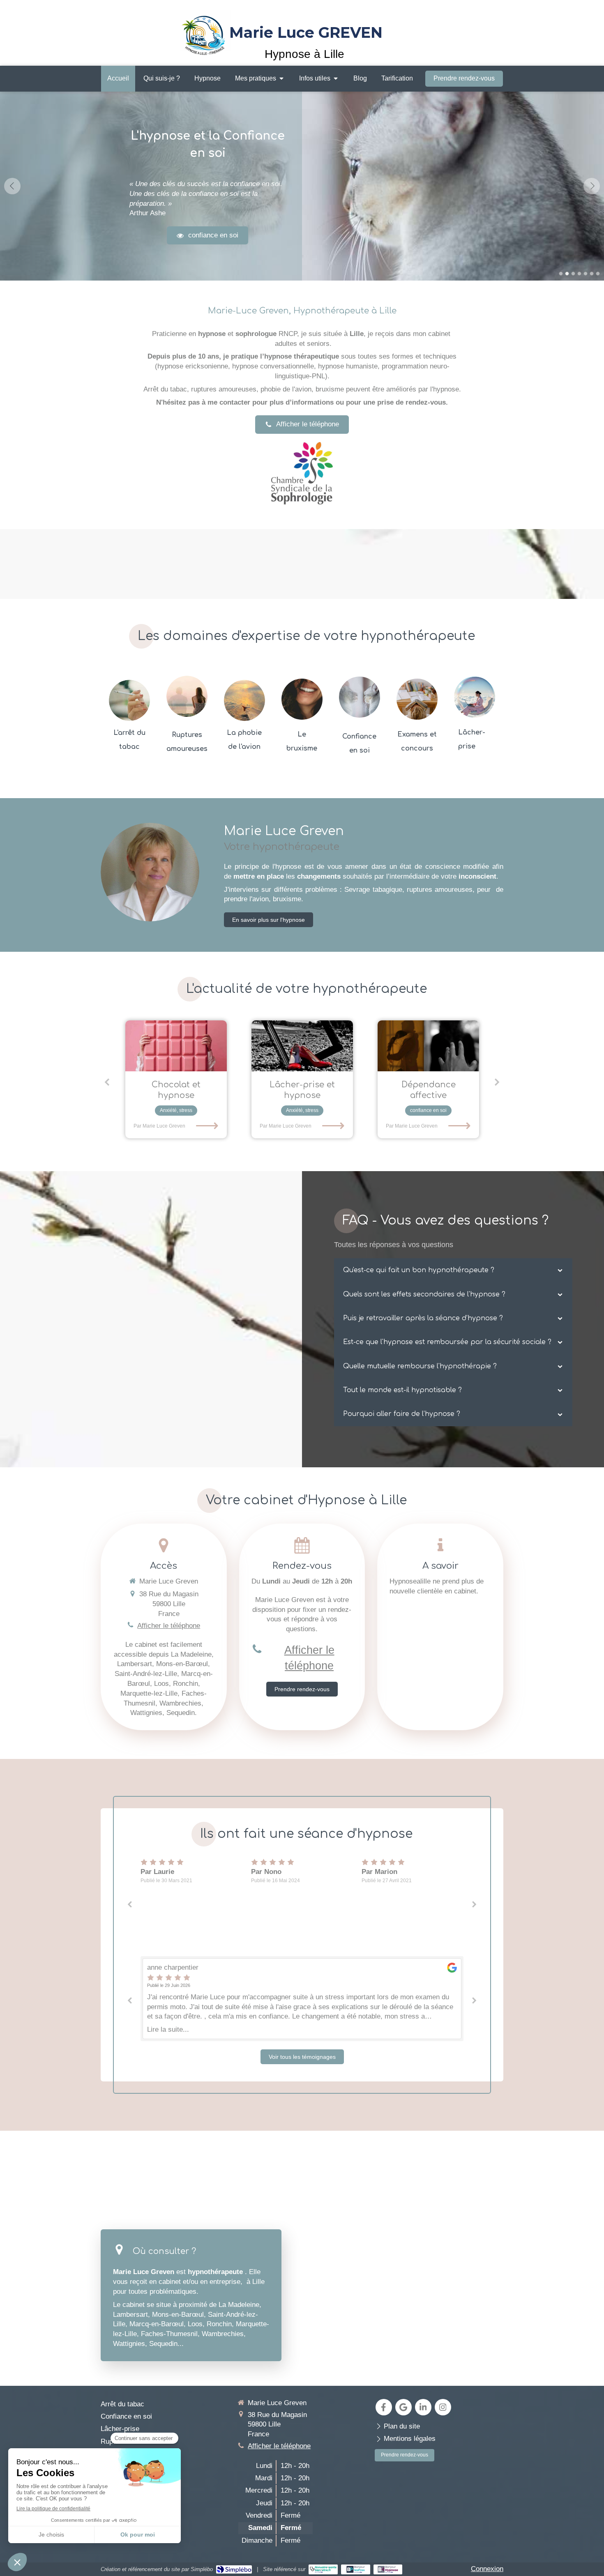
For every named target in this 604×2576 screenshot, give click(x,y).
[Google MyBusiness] (403, 2407)
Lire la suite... (168, 2029)
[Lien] (302, 473)
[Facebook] (384, 2407)
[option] (302, 186)
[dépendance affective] (428, 1046)
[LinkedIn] (423, 2407)
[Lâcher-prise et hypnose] (302, 1046)
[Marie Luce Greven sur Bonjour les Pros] (356, 2569)
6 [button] (592, 274)
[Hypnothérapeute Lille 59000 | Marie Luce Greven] (205, 32)
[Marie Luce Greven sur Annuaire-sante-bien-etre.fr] (323, 2569)
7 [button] (598, 274)
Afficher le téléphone (169, 1626)
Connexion (487, 2569)
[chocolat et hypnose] (176, 1046)
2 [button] (567, 274)
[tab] (453, 1270)
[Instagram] (443, 2407)
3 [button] (573, 274)
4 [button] (579, 274)
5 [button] (586, 274)
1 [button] (561, 274)
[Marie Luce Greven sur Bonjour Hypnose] (388, 2569)
